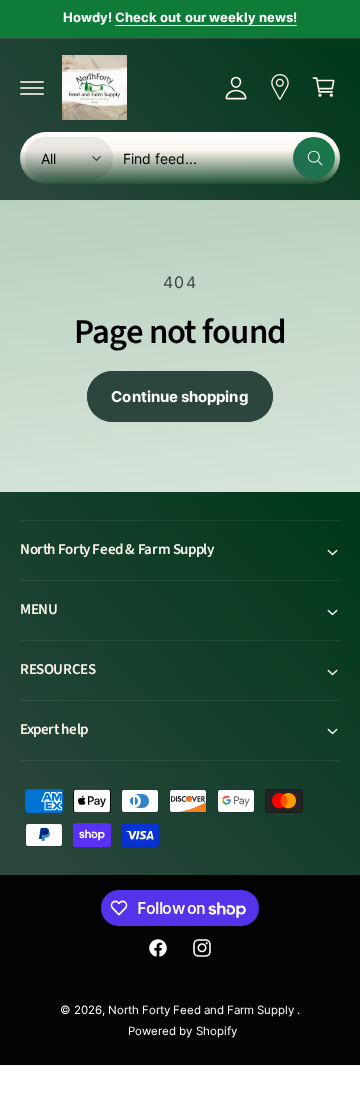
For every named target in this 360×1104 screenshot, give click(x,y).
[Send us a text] (280, 87)
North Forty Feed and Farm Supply (203, 1010)
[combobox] (229, 158)
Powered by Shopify (182, 1031)
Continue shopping (179, 396)
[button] (32, 87)
